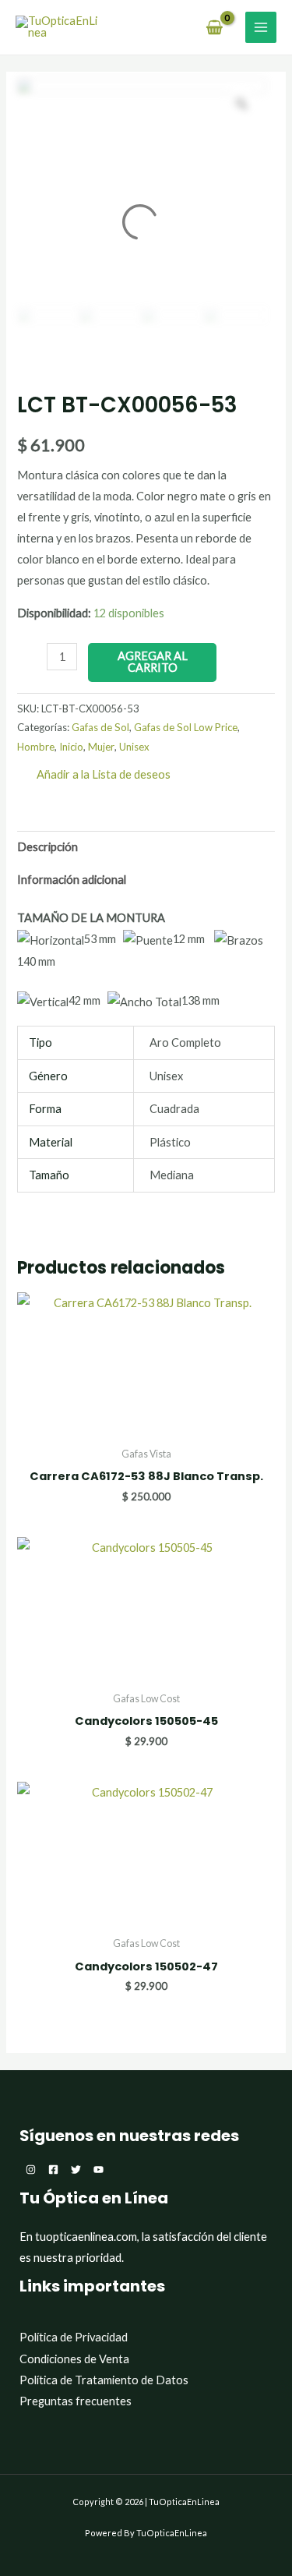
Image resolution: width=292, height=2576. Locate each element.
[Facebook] (53, 2170)
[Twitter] (76, 2170)
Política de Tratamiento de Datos (104, 2380)
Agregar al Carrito (153, 662)
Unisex (134, 747)
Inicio (71, 747)
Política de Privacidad (74, 2337)
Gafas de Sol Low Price (186, 727)
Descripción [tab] (47, 847)
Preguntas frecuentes (76, 2401)
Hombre (36, 747)
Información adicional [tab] (72, 880)
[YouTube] (99, 2170)
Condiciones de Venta (74, 2359)
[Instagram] (31, 2170)
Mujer (101, 747)
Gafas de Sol (100, 727)
